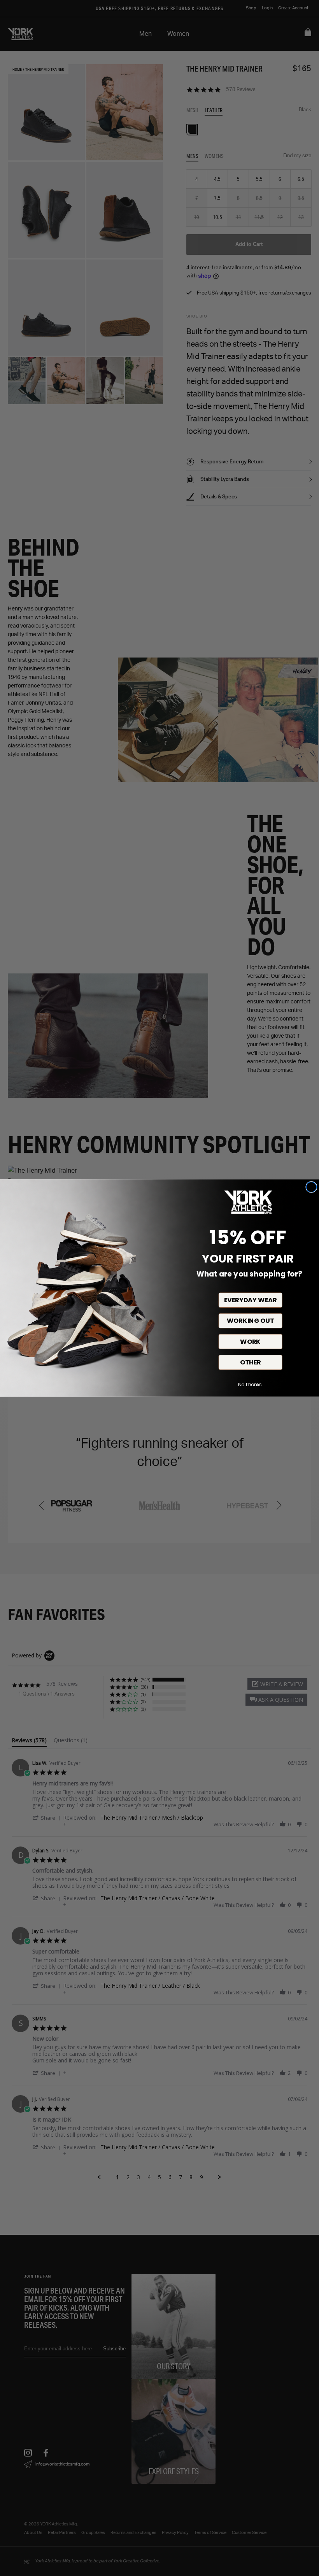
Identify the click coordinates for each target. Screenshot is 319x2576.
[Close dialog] (311, 1187)
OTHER (251, 1362)
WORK (250, 1342)
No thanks (250, 1385)
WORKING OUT (250, 1321)
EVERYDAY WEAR (251, 1300)
